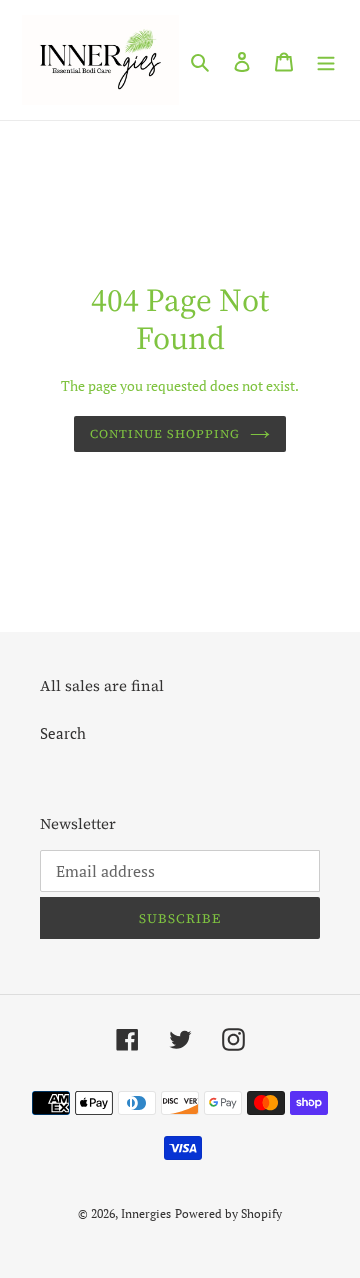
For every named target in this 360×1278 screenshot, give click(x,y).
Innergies (146, 1213)
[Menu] (326, 59)
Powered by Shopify (228, 1213)
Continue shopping (165, 433)
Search (63, 733)
